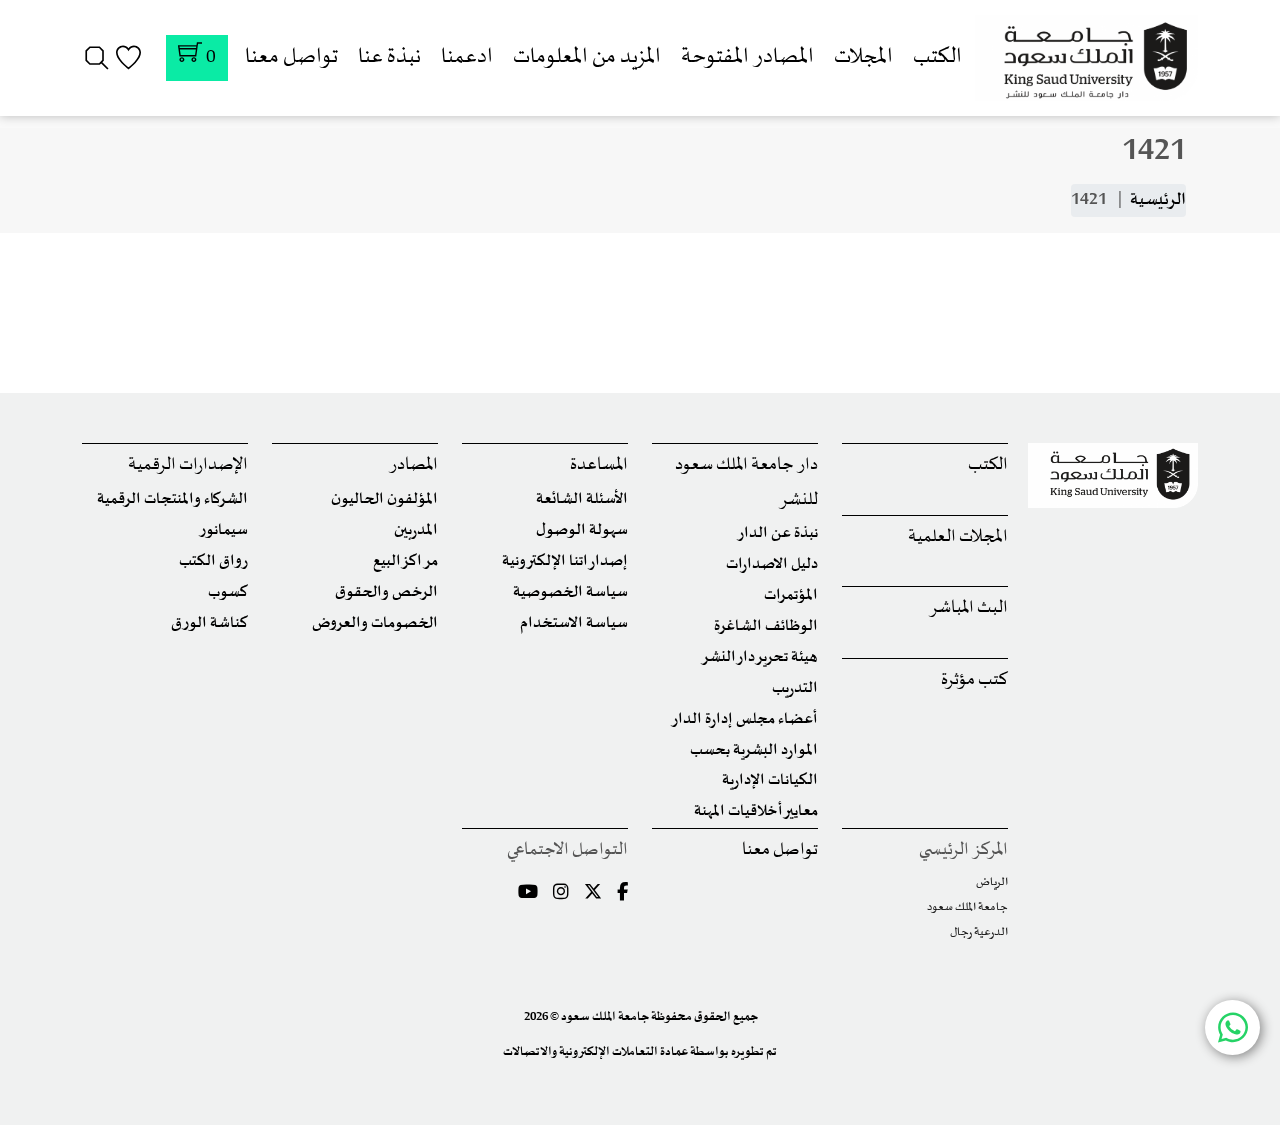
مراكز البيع (405, 561)
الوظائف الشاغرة (766, 626)
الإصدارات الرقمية (188, 465)
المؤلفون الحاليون (384, 499)
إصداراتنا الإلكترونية (565, 561)
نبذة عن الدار (777, 533)
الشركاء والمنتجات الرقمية (172, 499)
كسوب (228, 592)
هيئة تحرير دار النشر (759, 657)
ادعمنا (467, 57)
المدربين (416, 530)
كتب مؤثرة (974, 680)
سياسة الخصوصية (570, 592)
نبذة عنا (389, 57)
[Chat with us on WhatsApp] (1232, 1027)
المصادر (413, 465)
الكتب (937, 57)
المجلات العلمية (958, 537)
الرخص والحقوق (386, 592)
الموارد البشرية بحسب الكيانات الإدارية (754, 765)
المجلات (863, 57)
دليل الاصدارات (772, 564)
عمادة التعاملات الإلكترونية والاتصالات (595, 1052)
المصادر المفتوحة (747, 57)
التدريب (795, 688)
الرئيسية (1158, 200)
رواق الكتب (213, 561)
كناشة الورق (209, 623)
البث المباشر (968, 608)
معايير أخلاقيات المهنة (756, 811)
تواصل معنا (291, 57)
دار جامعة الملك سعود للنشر (746, 483)
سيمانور (223, 530)
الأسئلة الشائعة (582, 499)
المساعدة (599, 465)
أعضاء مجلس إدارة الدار (744, 719)
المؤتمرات (791, 595)
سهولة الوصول (582, 530)
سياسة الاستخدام (574, 623)
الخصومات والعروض (375, 623)
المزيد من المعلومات (587, 57)
